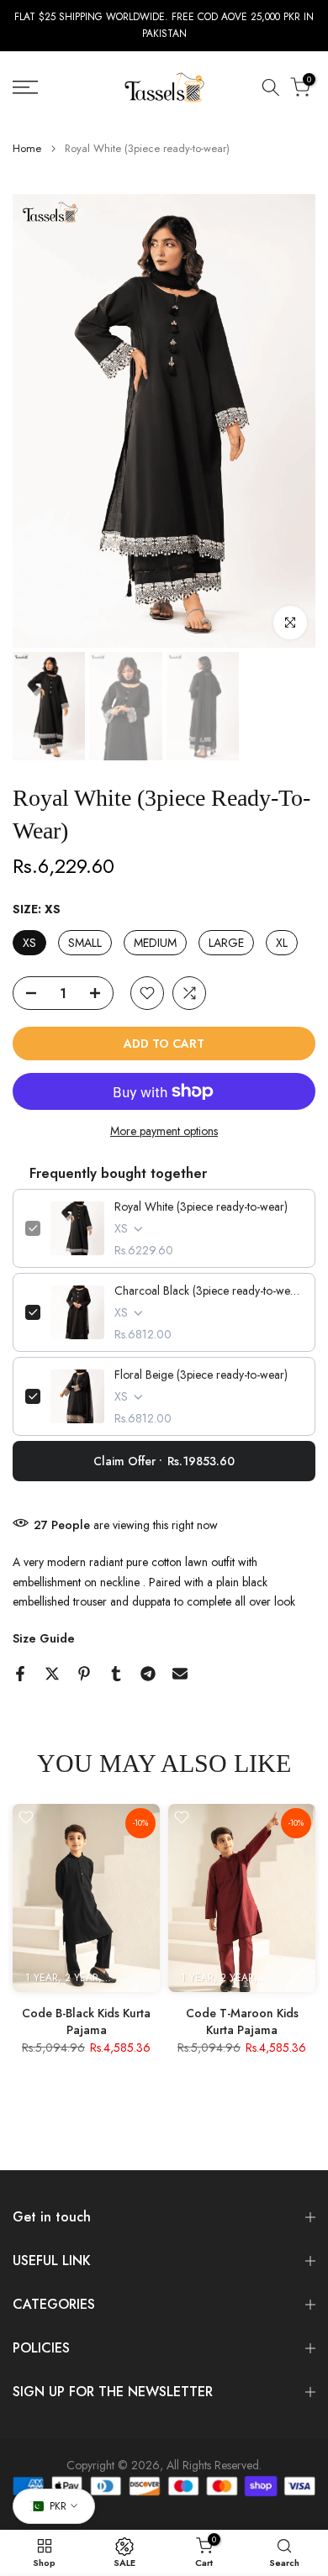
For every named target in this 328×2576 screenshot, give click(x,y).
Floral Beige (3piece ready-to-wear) (201, 1375)
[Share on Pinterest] (84, 1674)
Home (27, 148)
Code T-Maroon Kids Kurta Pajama (242, 2021)
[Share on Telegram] (148, 1674)
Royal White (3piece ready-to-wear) (201, 1207)
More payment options (164, 1131)
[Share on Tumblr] (116, 1674)
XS (29, 943)
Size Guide (44, 1638)
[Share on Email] (180, 1674)
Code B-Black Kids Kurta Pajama (86, 2021)
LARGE (226, 943)
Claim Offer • (164, 1461)
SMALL (85, 943)
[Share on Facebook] (20, 1674)
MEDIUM (155, 943)
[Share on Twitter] (52, 1674)
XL (282, 943)
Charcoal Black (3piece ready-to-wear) (209, 1291)
